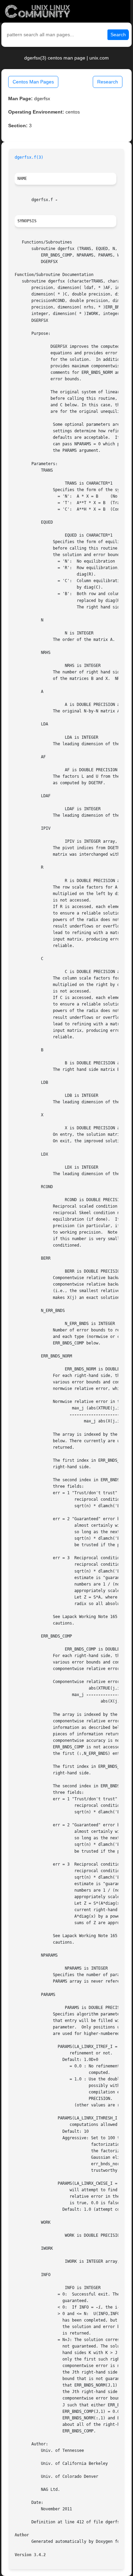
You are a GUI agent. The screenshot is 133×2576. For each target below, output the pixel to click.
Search (118, 35)
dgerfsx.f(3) (29, 157)
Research (108, 82)
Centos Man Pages (33, 82)
